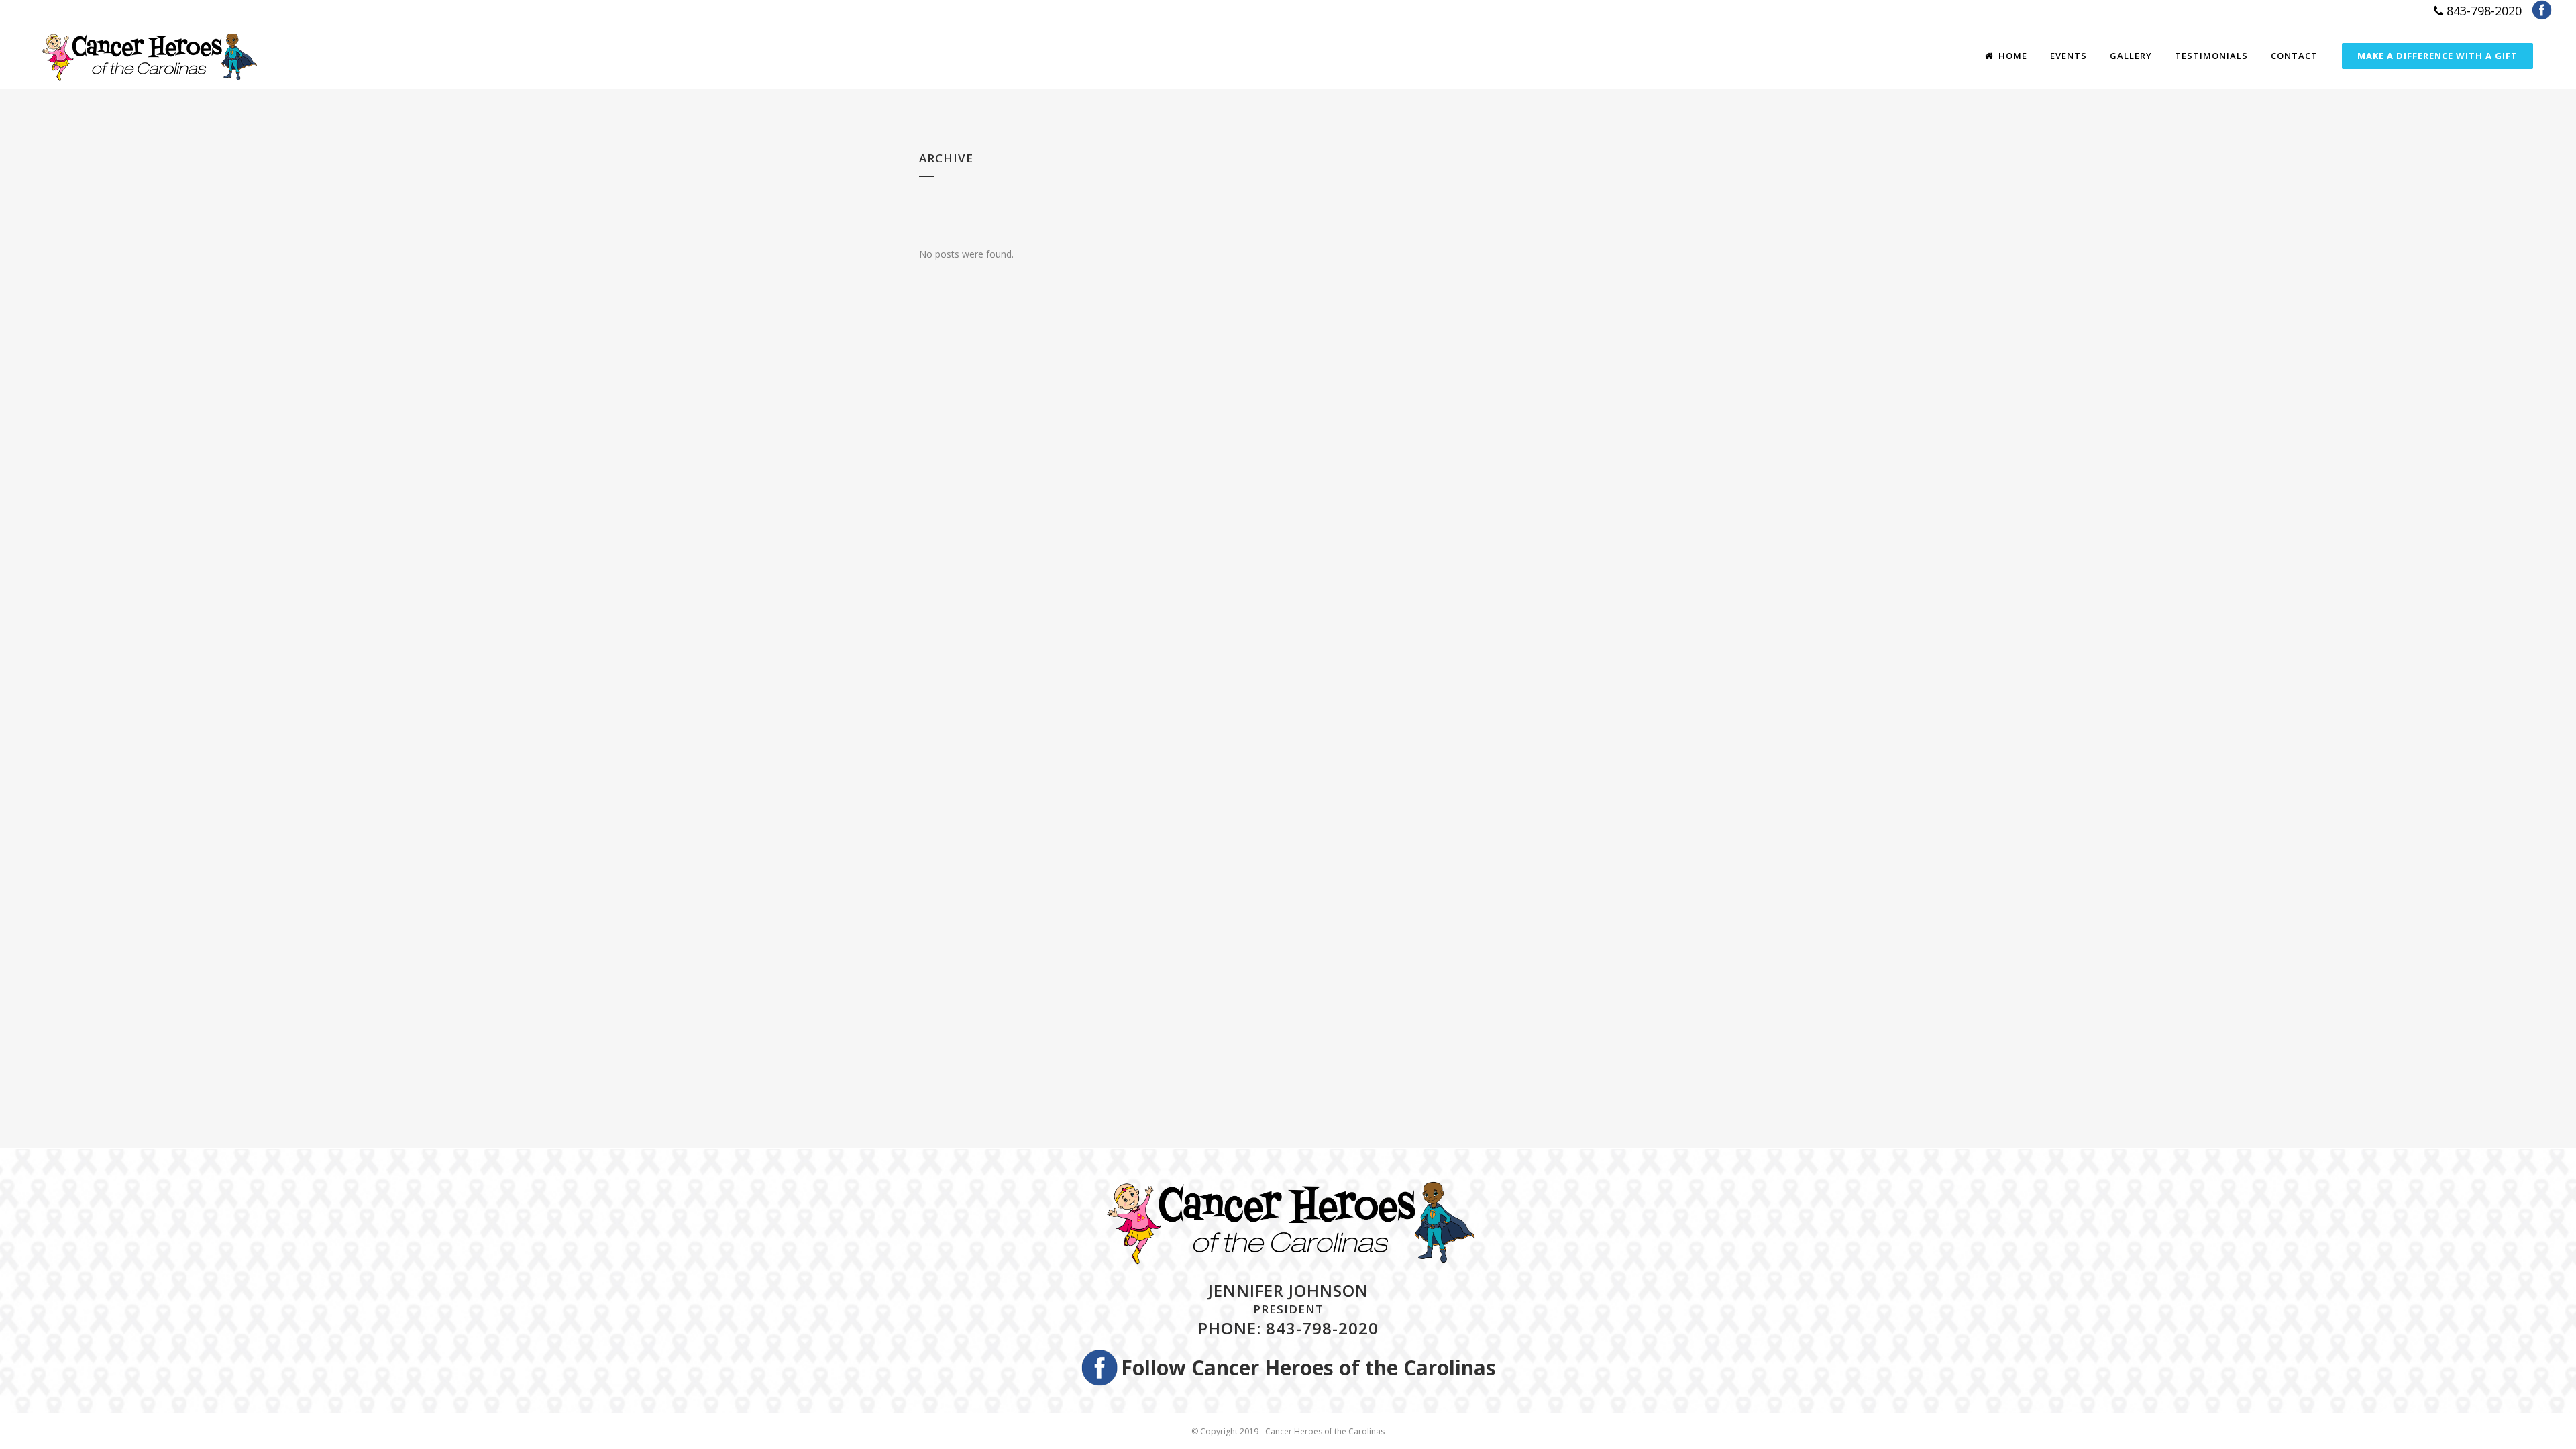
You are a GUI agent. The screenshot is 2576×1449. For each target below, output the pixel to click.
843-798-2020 (2482, 11)
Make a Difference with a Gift (2437, 56)
